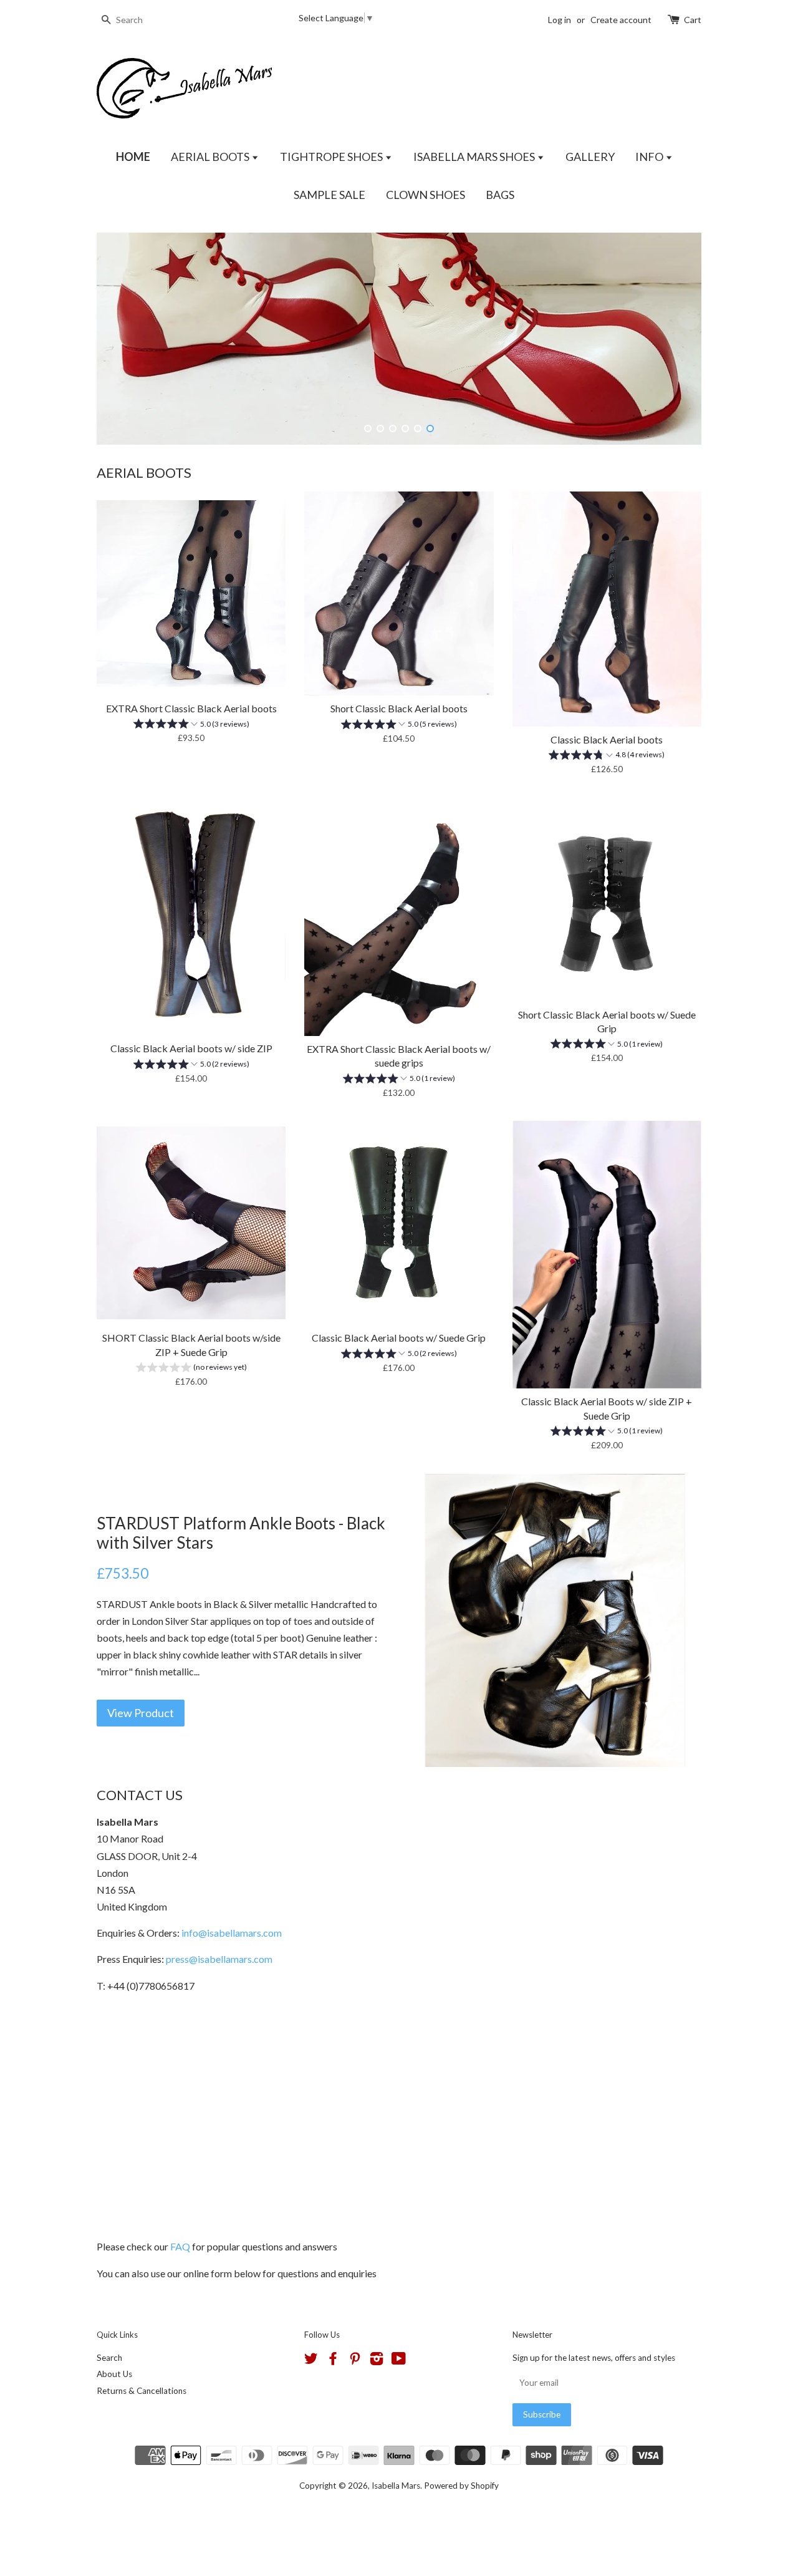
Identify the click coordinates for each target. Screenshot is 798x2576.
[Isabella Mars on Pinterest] (355, 2361)
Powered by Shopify (461, 2486)
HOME (133, 157)
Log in (560, 20)
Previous (123, 339)
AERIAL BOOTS (211, 157)
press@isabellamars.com (219, 1959)
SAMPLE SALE (329, 195)
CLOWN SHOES (425, 195)
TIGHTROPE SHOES (332, 157)
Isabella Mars (396, 2486)
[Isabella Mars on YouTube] (399, 2361)
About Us (114, 2374)
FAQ (180, 2246)
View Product (141, 1713)
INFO (650, 157)
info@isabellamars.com (232, 1933)
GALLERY (590, 157)
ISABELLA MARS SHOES (475, 157)
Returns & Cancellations (142, 2391)
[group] (191, 725)
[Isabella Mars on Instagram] (377, 2361)
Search (109, 2358)
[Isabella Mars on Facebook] (333, 2361)
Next (675, 339)
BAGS (500, 195)
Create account (621, 20)
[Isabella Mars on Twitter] (311, 2361)
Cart (693, 20)
